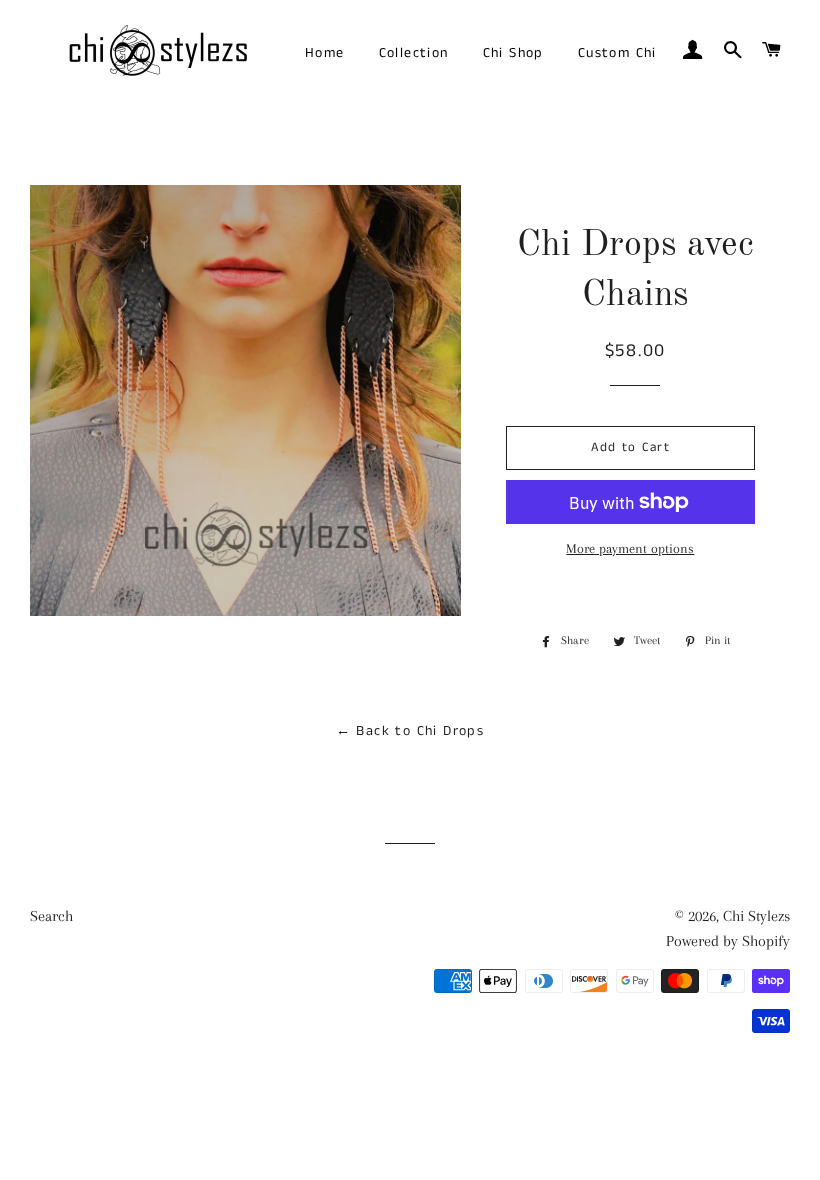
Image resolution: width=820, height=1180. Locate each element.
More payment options (630, 548)
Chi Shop (513, 53)
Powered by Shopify (728, 941)
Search (51, 916)
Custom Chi (617, 53)
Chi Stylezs (756, 916)
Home (325, 53)
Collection (414, 53)
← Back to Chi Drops (410, 731)
